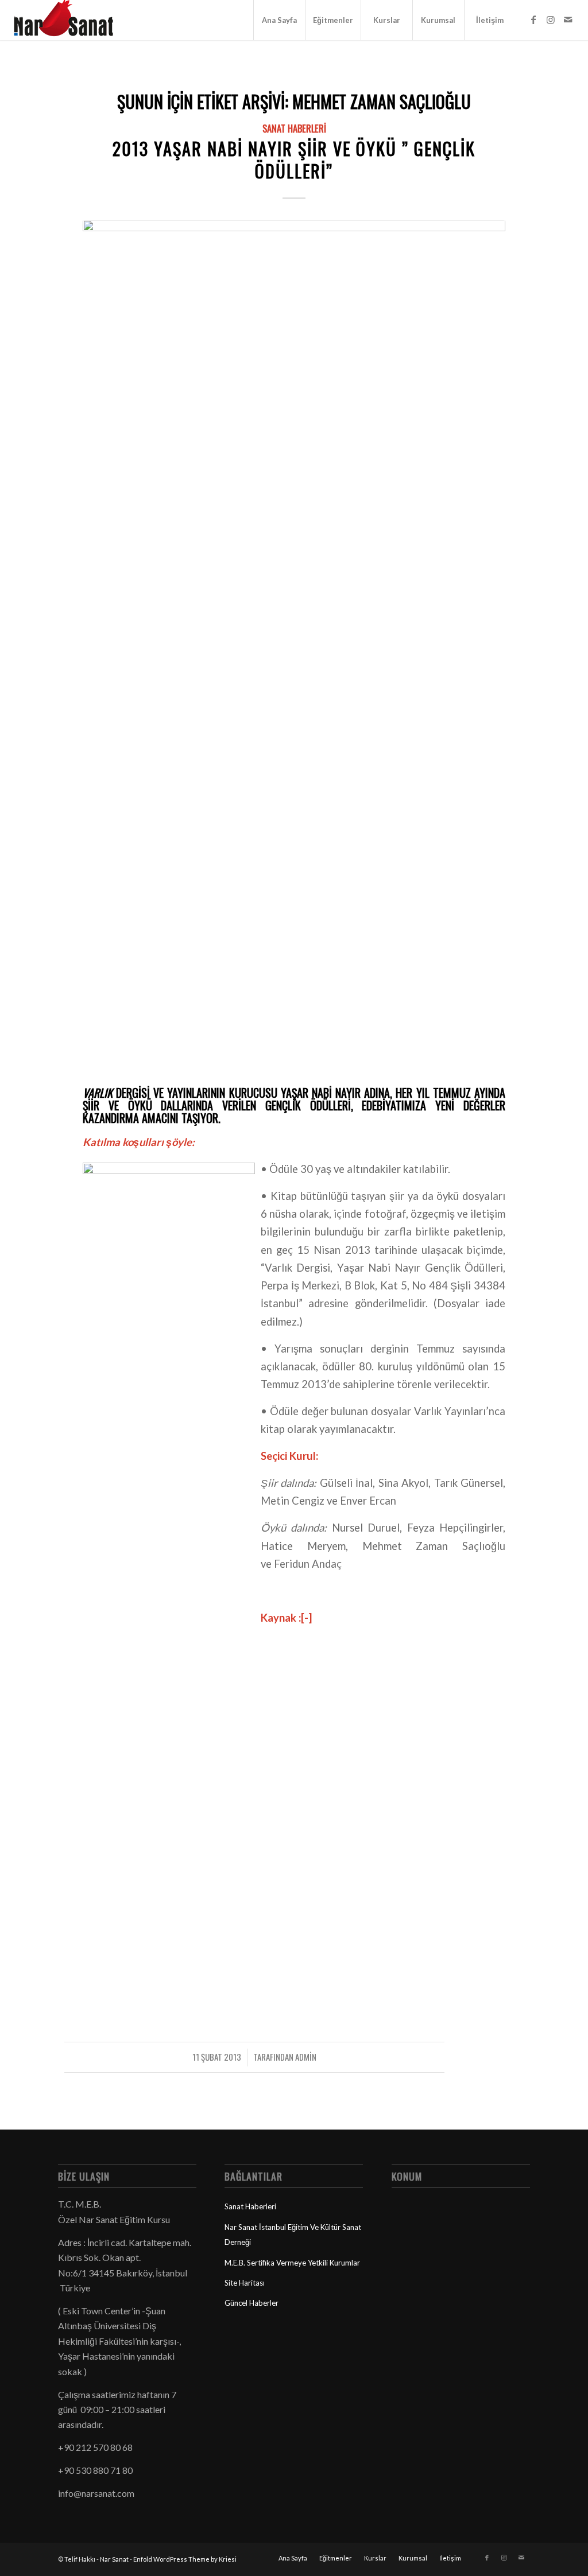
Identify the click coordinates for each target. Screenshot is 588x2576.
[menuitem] (279, 20)
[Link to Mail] (568, 20)
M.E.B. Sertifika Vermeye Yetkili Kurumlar (292, 2263)
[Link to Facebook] (533, 20)
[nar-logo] (70, 20)
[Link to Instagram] (551, 20)
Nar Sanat (114, 2559)
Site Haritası (245, 2283)
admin (306, 2057)
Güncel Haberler (252, 2303)
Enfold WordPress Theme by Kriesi (185, 2559)
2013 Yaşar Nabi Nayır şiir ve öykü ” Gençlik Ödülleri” (294, 160)
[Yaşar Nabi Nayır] (294, 650)
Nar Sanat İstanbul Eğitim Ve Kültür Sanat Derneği (293, 2235)
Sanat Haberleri (294, 128)
